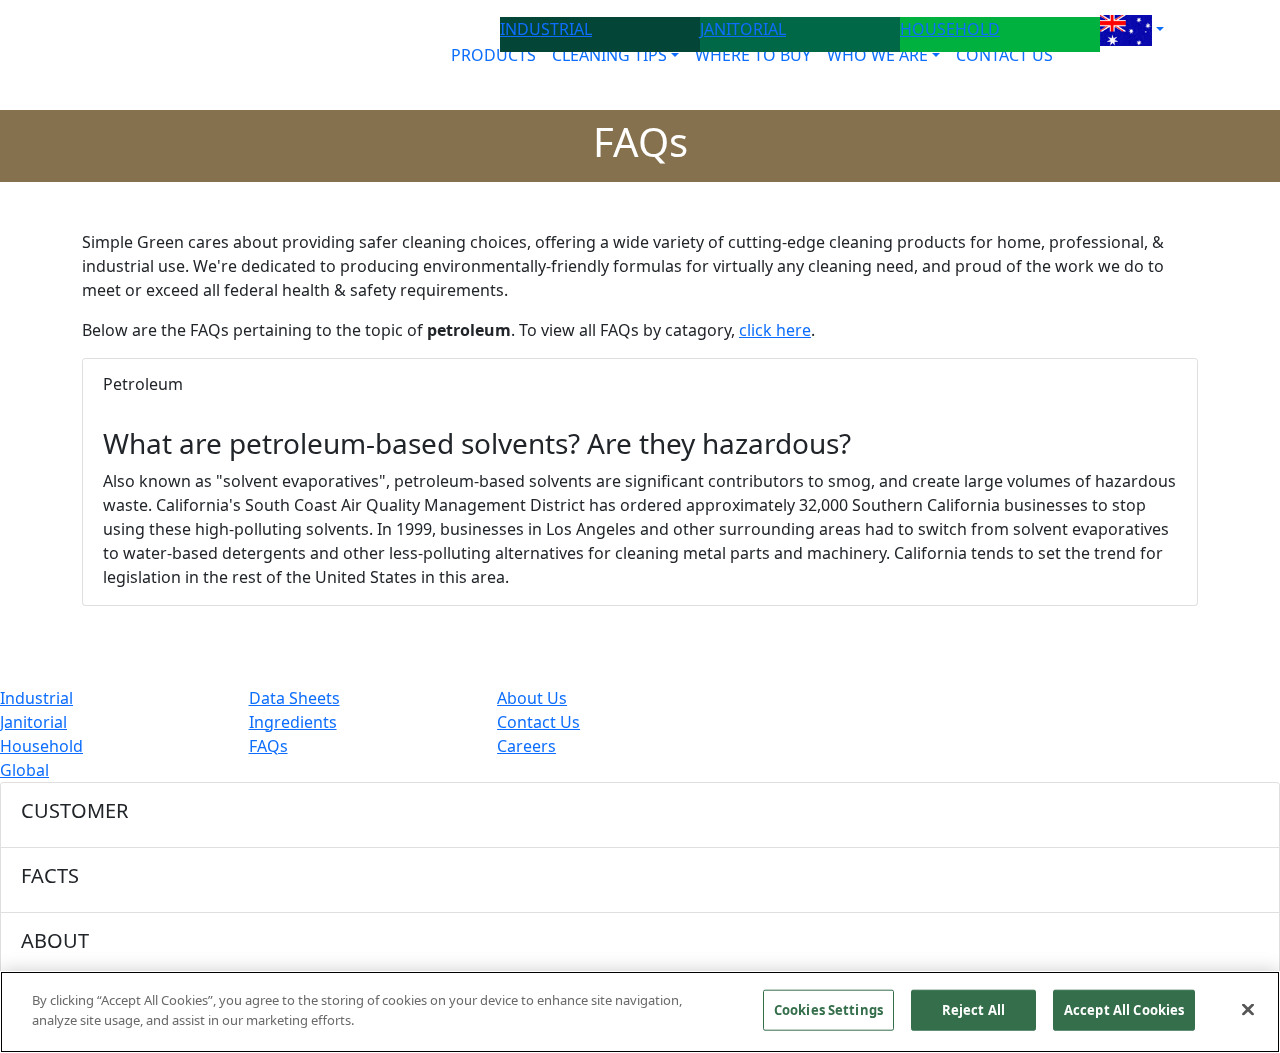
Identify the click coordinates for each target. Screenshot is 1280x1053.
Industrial (36, 698)
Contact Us (538, 722)
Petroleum (143, 384)
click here (775, 330)
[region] (640, 1012)
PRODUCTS (493, 55)
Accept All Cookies (1124, 1010)
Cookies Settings (828, 1010)
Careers (526, 746)
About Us (532, 698)
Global (24, 770)
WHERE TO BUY (753, 55)
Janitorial (33, 722)
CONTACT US (1004, 55)
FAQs (268, 746)
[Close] (1248, 1009)
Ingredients (293, 722)
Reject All (973, 1010)
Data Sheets (294, 698)
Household (41, 746)
